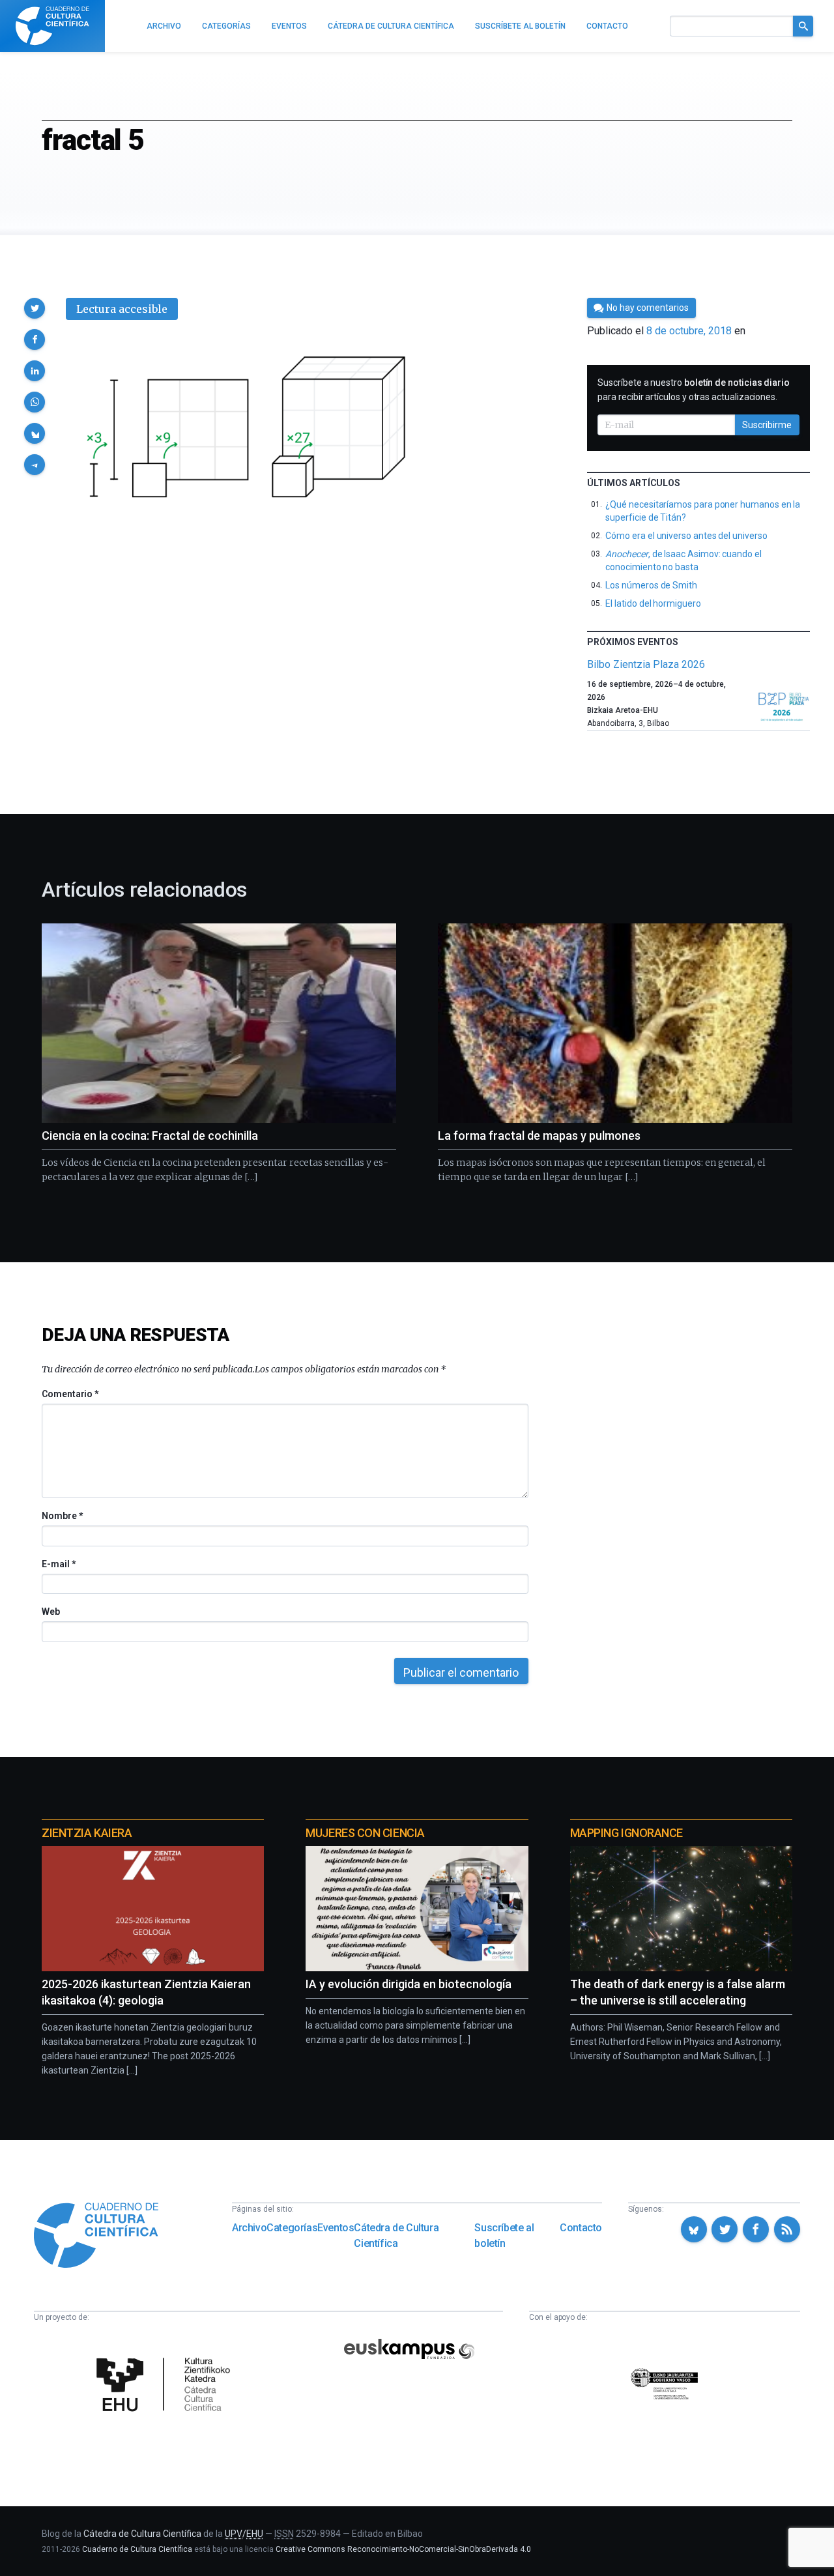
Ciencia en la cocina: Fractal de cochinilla (150, 1136)
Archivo (249, 2228)
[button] (35, 308)
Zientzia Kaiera (87, 1833)
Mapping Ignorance (626, 1833)
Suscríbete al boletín (504, 2236)
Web (51, 1612)
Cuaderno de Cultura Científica (137, 2549)
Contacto (581, 2228)
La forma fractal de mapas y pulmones (539, 1136)
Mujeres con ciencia (365, 1833)
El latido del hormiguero (653, 603)
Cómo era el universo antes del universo (686, 536)
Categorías (292, 2228)
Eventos (336, 2228)
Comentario (70, 1394)
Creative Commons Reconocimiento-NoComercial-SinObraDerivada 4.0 (403, 2549)
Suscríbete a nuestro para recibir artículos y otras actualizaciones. (694, 390)
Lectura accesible (122, 309)
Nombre (62, 1516)
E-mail (58, 1564)
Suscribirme (767, 425)
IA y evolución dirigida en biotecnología (409, 1984)
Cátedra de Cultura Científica (396, 2236)
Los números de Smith (651, 585)
